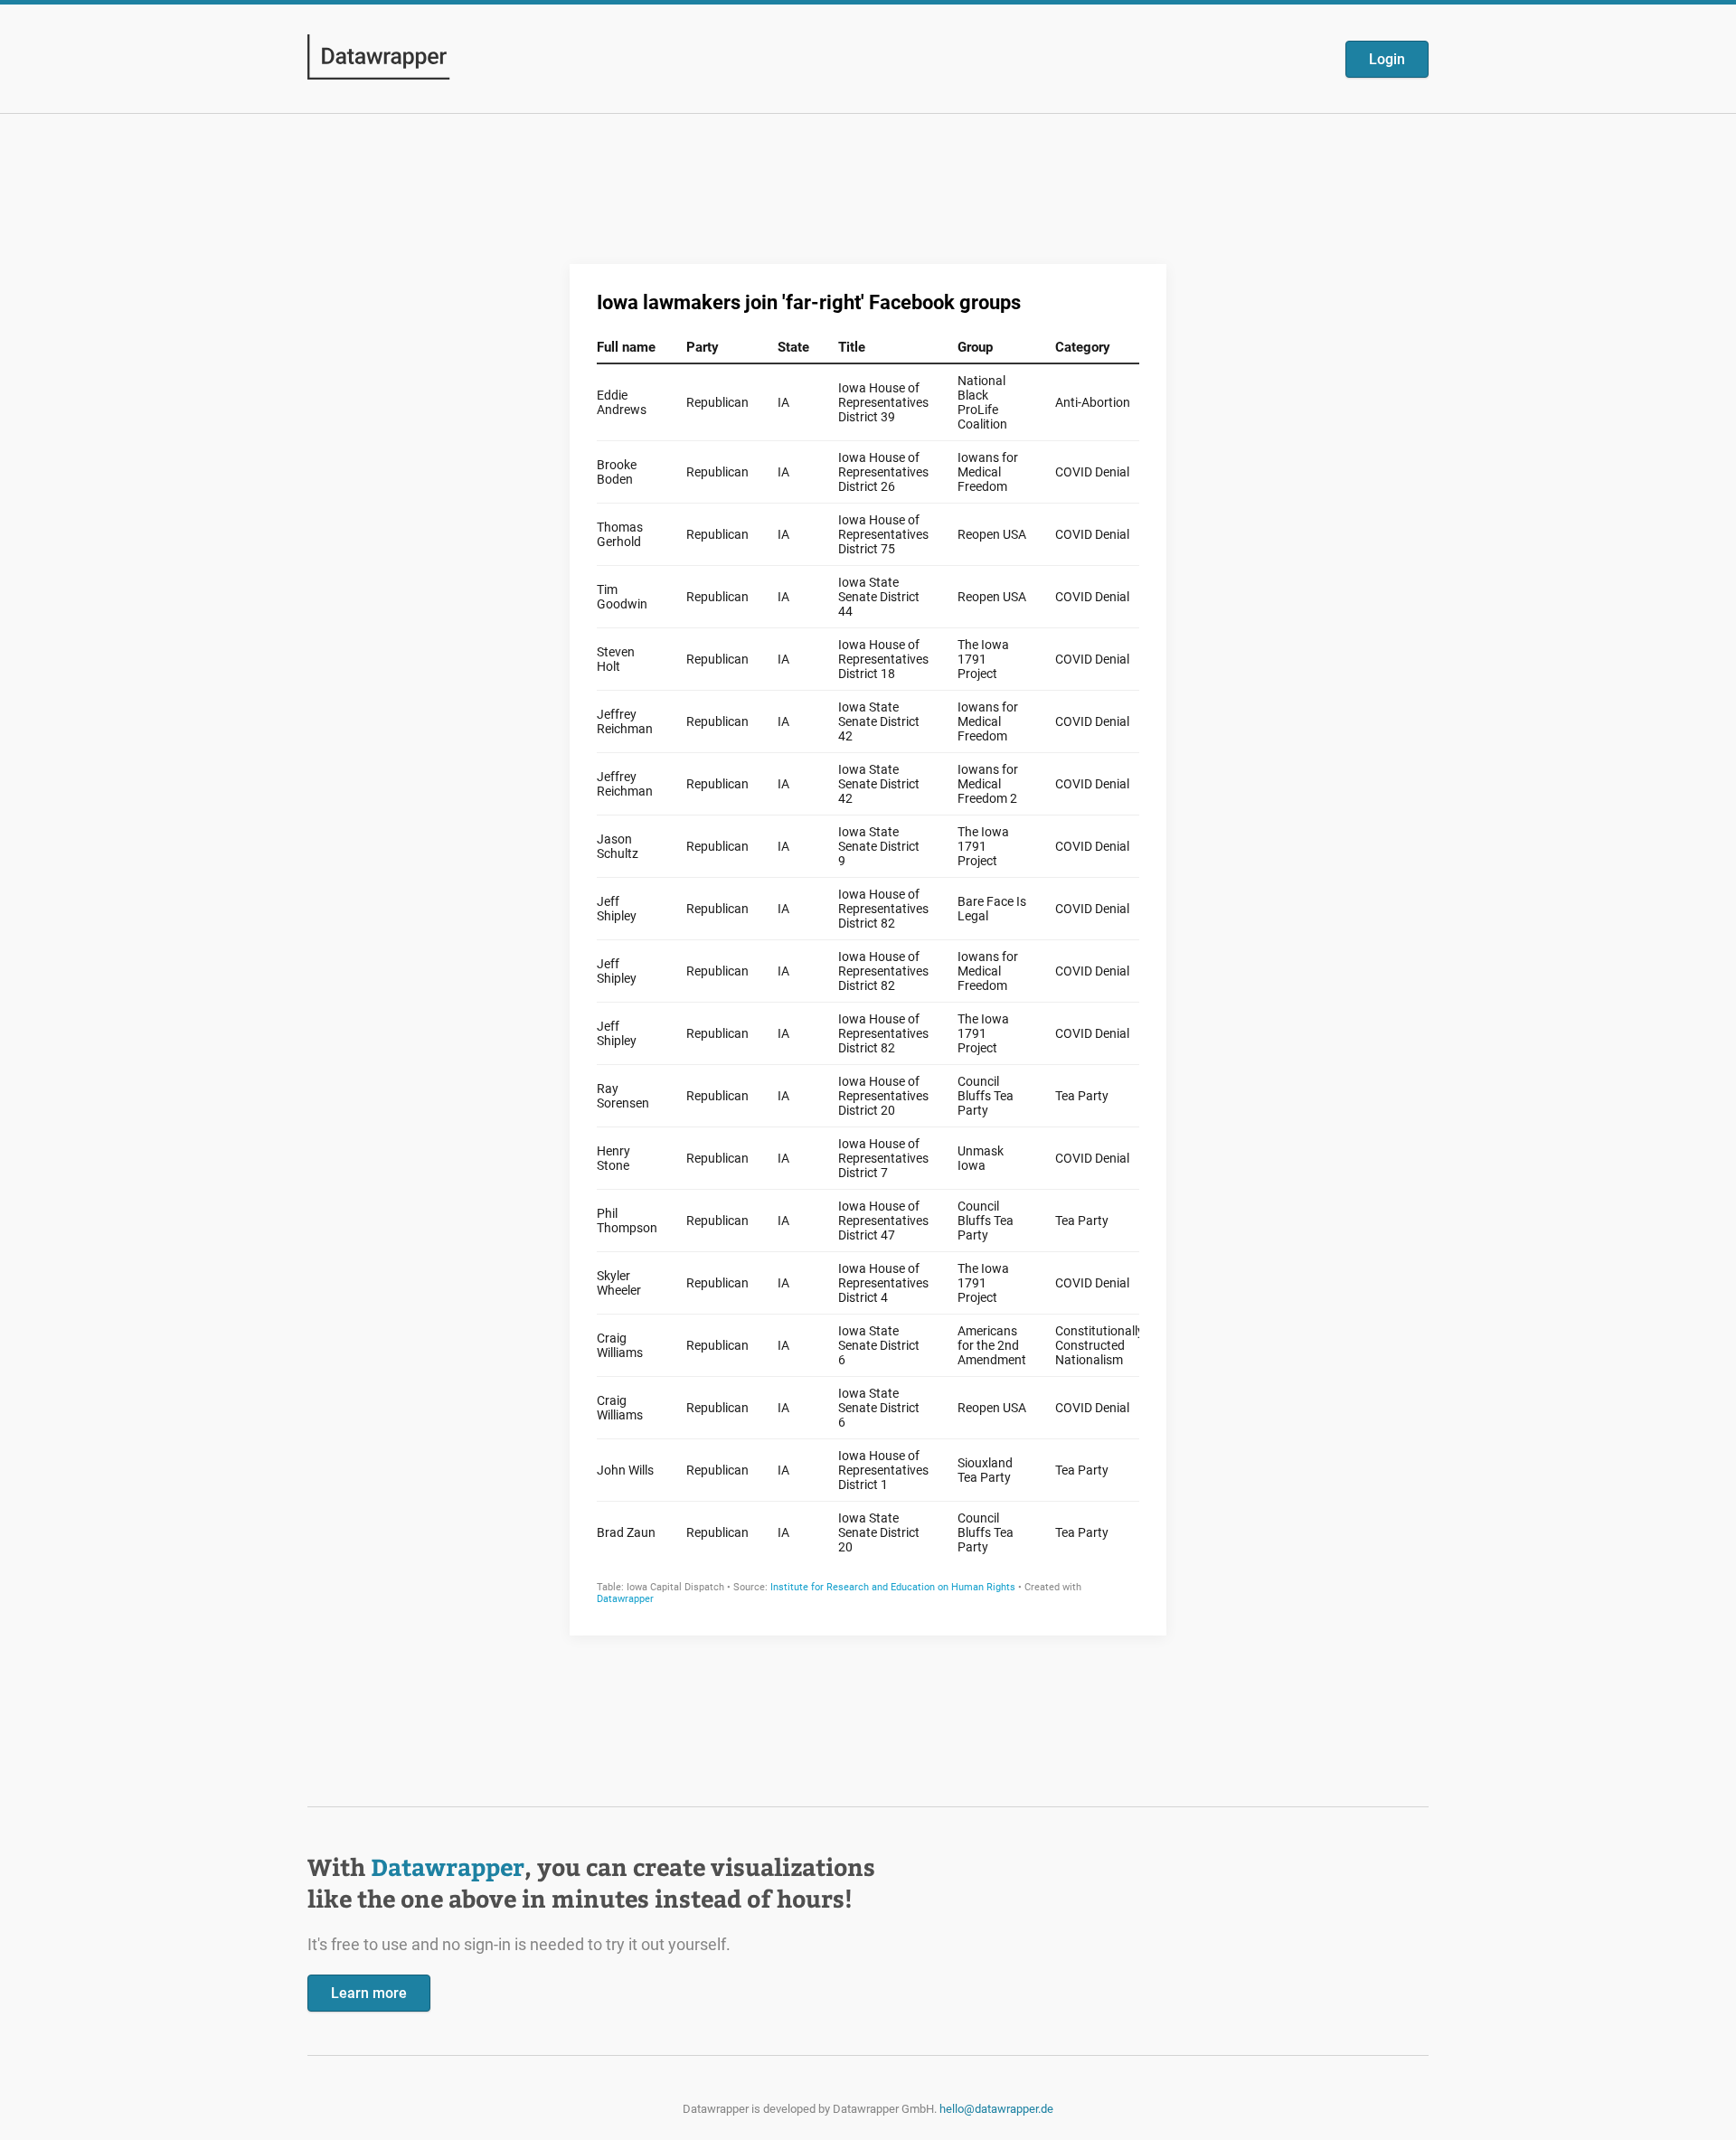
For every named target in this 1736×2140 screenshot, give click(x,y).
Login (1387, 59)
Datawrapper (448, 1867)
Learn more (369, 1993)
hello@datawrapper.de (996, 2109)
